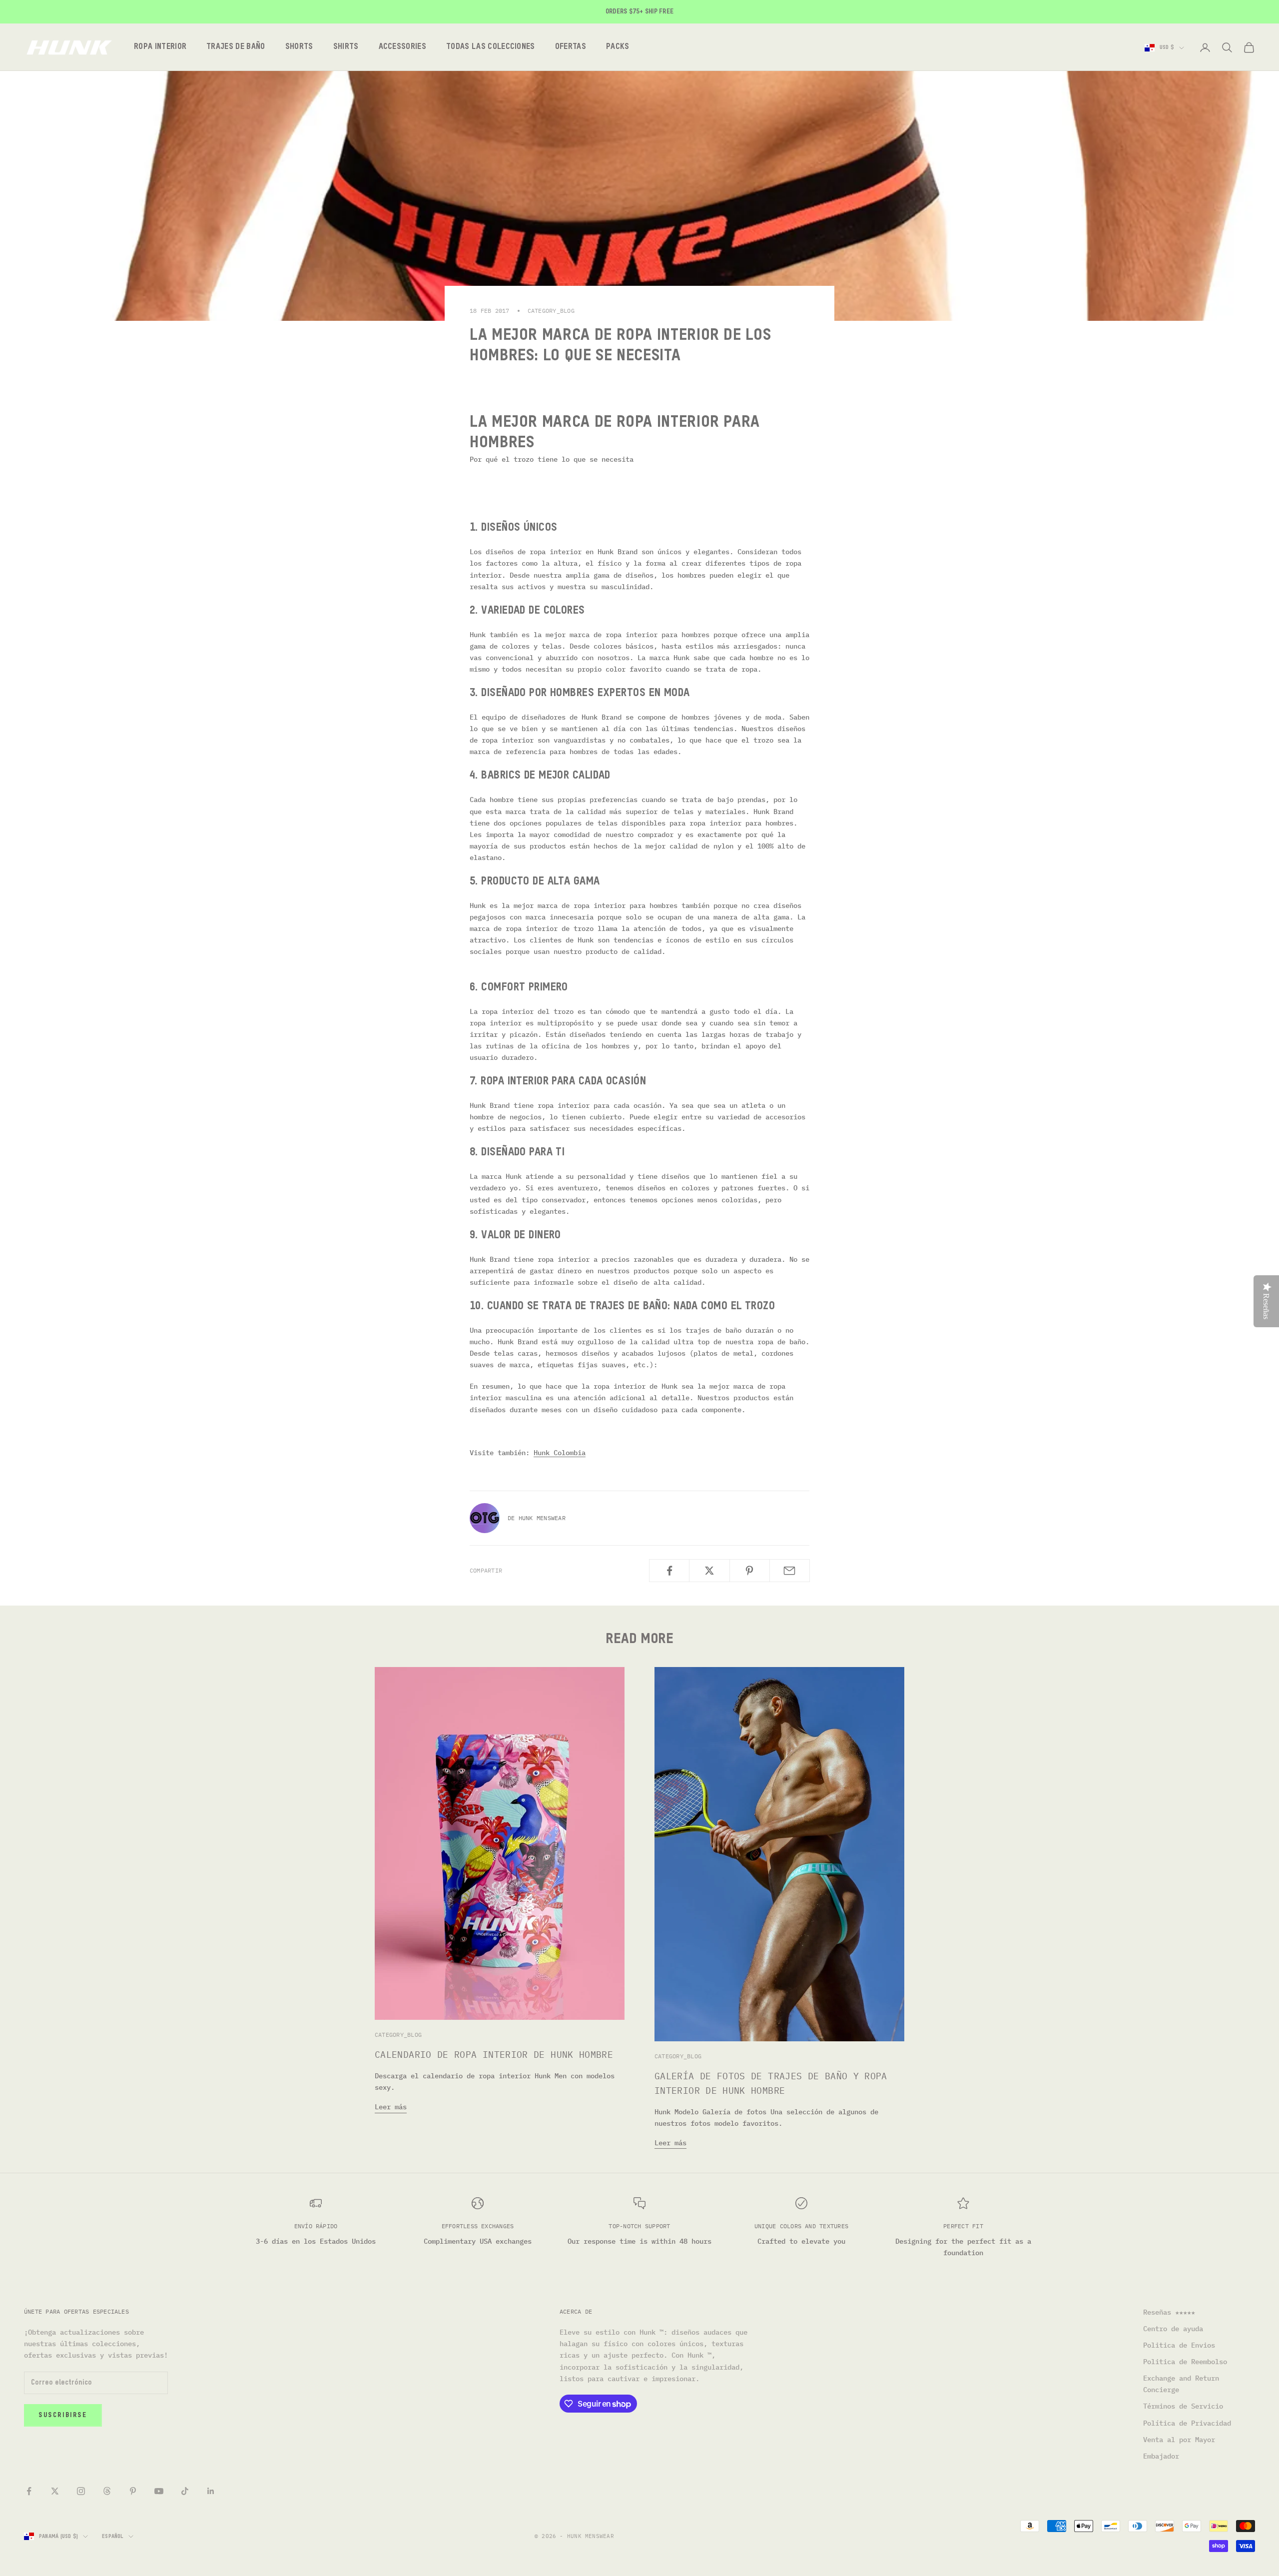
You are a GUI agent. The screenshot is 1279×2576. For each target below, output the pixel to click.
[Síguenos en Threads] (107, 2491)
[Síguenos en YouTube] (159, 2491)
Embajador (1161, 2456)
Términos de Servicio (1183, 2406)
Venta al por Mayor (1179, 2440)
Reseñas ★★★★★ (1169, 2312)
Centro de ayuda (1173, 2329)
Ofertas (571, 47)
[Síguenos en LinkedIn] (211, 2491)
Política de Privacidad (1187, 2423)
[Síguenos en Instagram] (81, 2491)
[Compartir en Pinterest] (750, 1571)
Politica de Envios (1179, 2345)
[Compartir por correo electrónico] (790, 1571)
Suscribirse (63, 2415)
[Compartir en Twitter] (709, 1571)
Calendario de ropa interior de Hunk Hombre (494, 2055)
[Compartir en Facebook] (669, 1571)
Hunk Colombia (560, 1453)
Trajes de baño (236, 47)
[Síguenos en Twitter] (55, 2491)
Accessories (403, 47)
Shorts (299, 47)
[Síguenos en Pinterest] (133, 2491)
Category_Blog (551, 311)
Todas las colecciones (491, 47)
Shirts (346, 47)
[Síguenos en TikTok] (185, 2491)
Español (113, 2536)
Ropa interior (160, 47)
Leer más (391, 2107)
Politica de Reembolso (1185, 2362)
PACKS (618, 47)
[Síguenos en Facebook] (29, 2491)
